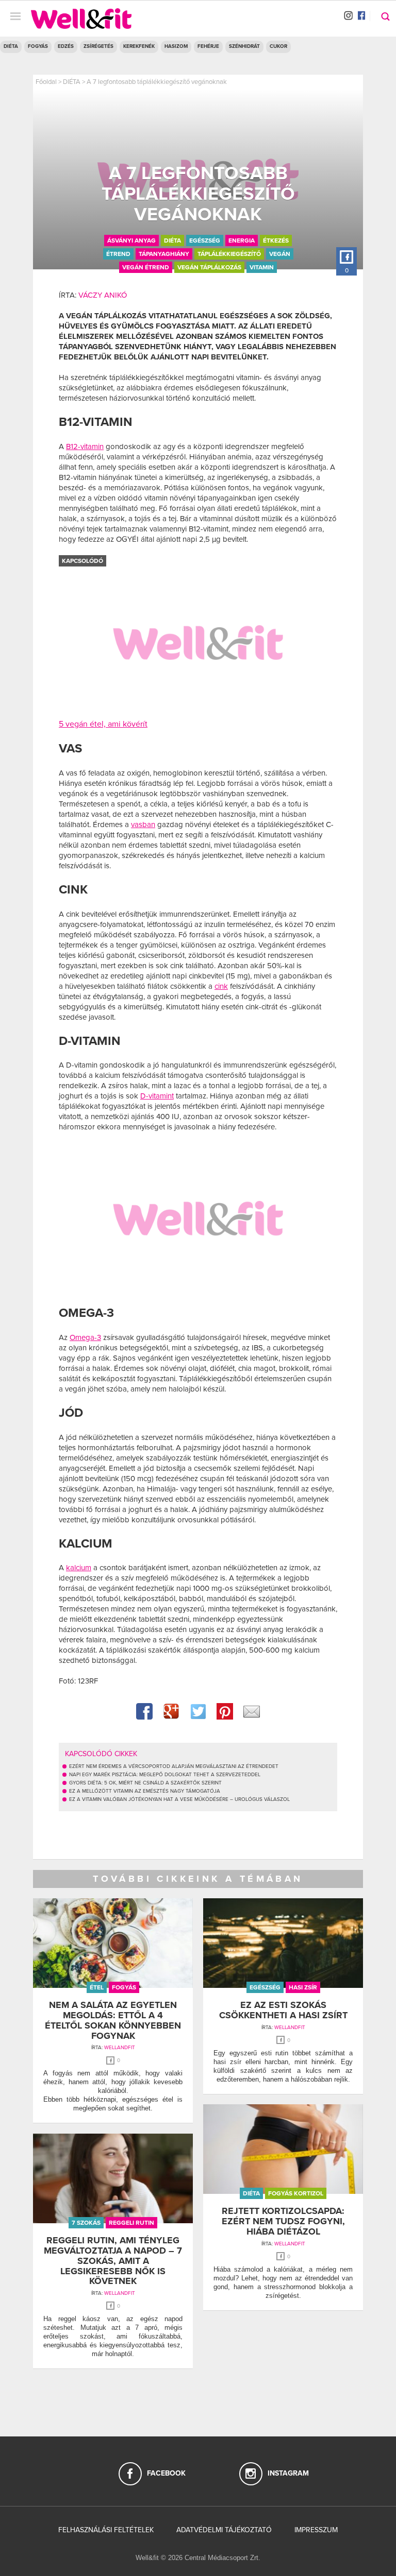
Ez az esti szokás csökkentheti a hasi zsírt (283, 2010)
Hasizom (176, 46)
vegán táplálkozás (209, 267)
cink (221, 986)
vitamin (262, 267)
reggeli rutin (131, 2223)
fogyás (124, 1987)
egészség (205, 241)
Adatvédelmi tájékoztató (224, 2530)
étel (97, 1987)
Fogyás (38, 46)
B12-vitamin (85, 446)
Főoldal (46, 82)
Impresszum (316, 2530)
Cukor (278, 46)
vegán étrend (146, 267)
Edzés (66, 46)
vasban (143, 825)
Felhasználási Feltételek (106, 2530)
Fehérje (208, 46)
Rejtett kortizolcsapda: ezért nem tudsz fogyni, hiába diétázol (283, 2221)
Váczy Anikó (103, 295)
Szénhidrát (244, 46)
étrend (118, 254)
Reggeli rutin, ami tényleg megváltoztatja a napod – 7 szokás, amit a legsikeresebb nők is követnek (113, 2261)
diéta (172, 241)
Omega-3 (85, 1337)
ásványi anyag (131, 241)
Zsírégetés (98, 46)
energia (242, 241)
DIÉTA (11, 46)
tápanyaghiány (164, 254)
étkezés (276, 241)
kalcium (79, 1568)
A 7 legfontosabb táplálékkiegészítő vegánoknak (157, 82)
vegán (280, 254)
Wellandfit (120, 2048)
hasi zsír (303, 1987)
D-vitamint (157, 1096)
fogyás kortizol (296, 2193)
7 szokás (86, 2223)
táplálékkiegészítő (229, 254)
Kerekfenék (139, 46)
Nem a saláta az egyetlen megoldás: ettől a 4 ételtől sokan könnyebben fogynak (113, 2020)
